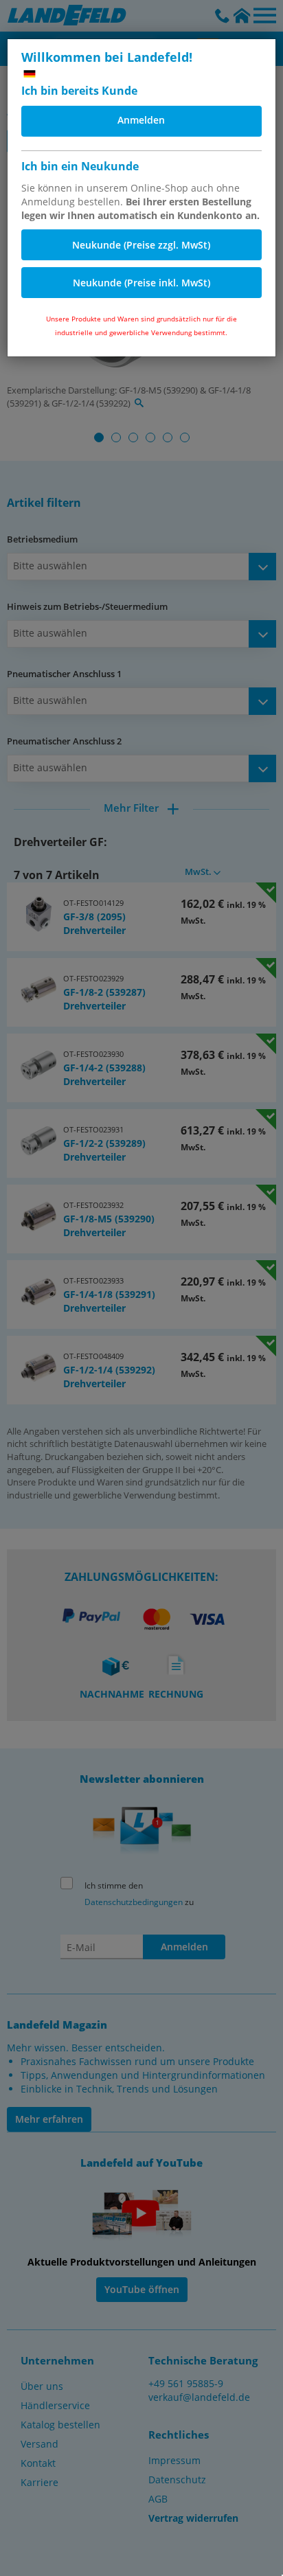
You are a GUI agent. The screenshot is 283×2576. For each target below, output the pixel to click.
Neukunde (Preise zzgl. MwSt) (141, 245)
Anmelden (141, 120)
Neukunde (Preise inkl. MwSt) (141, 283)
